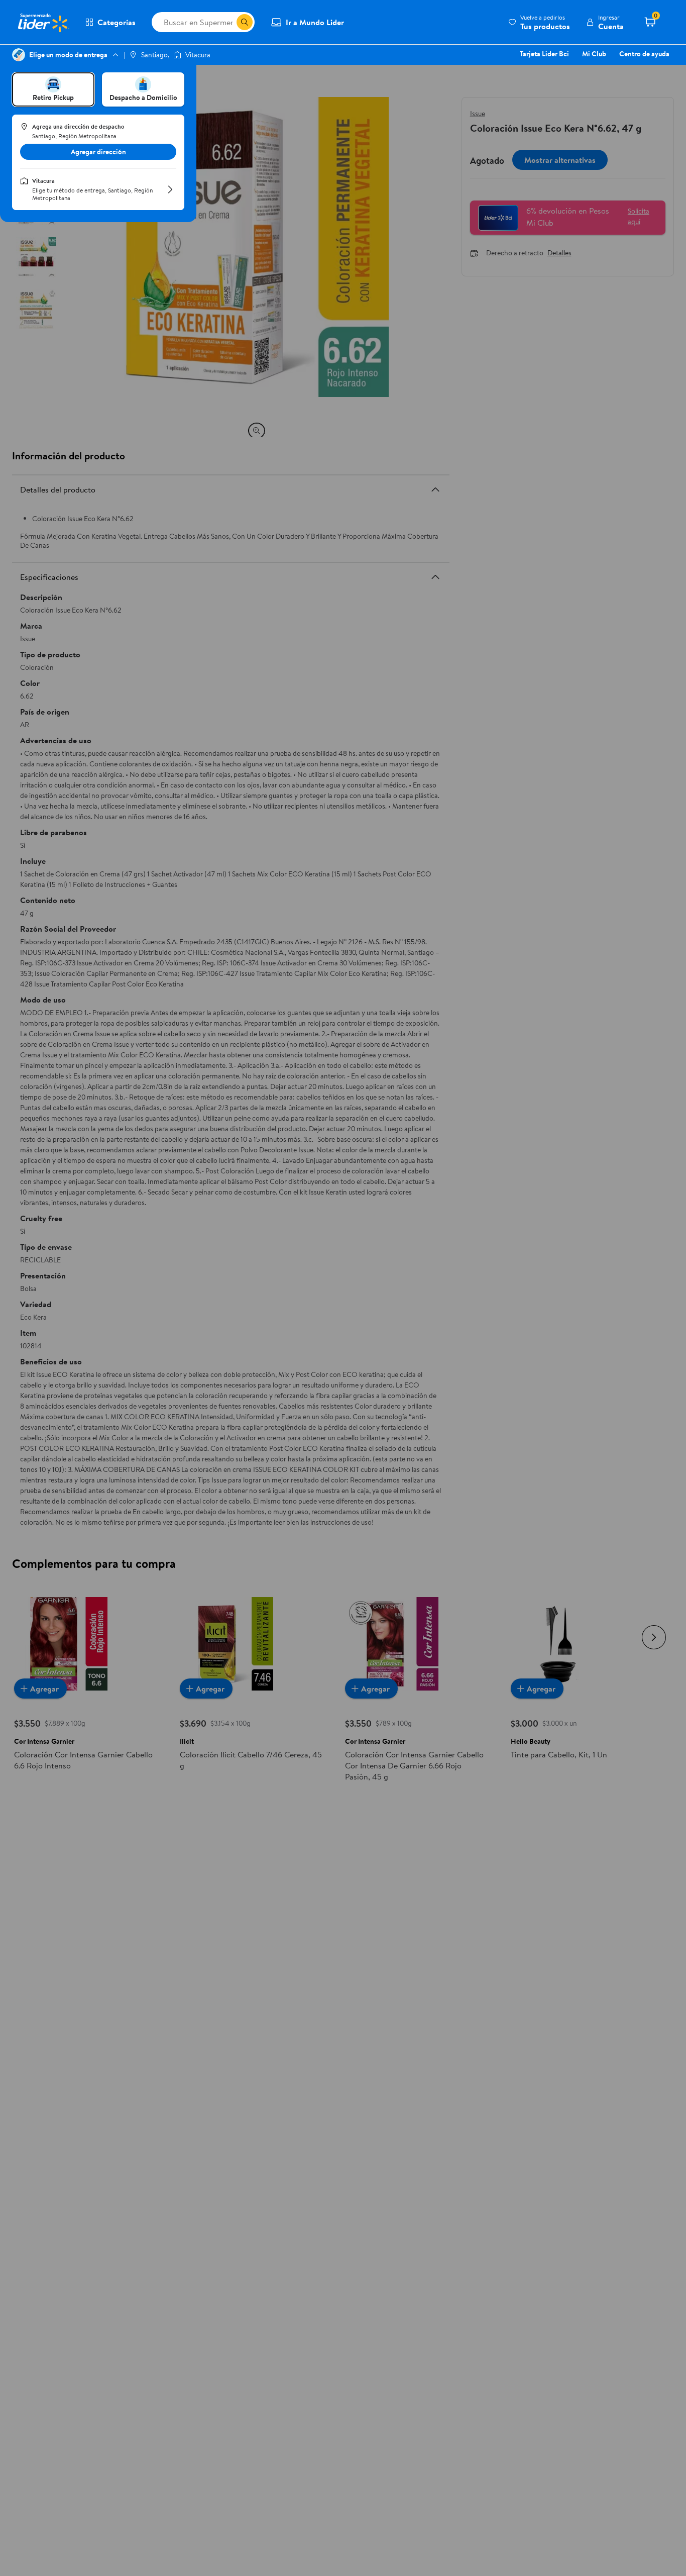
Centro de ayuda (644, 54)
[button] (539, 22)
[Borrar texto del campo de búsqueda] (228, 22)
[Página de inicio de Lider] (43, 22)
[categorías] (245, 22)
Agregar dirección (98, 152)
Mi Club (594, 54)
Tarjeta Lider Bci (544, 54)
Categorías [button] (117, 22)
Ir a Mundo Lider (315, 22)
